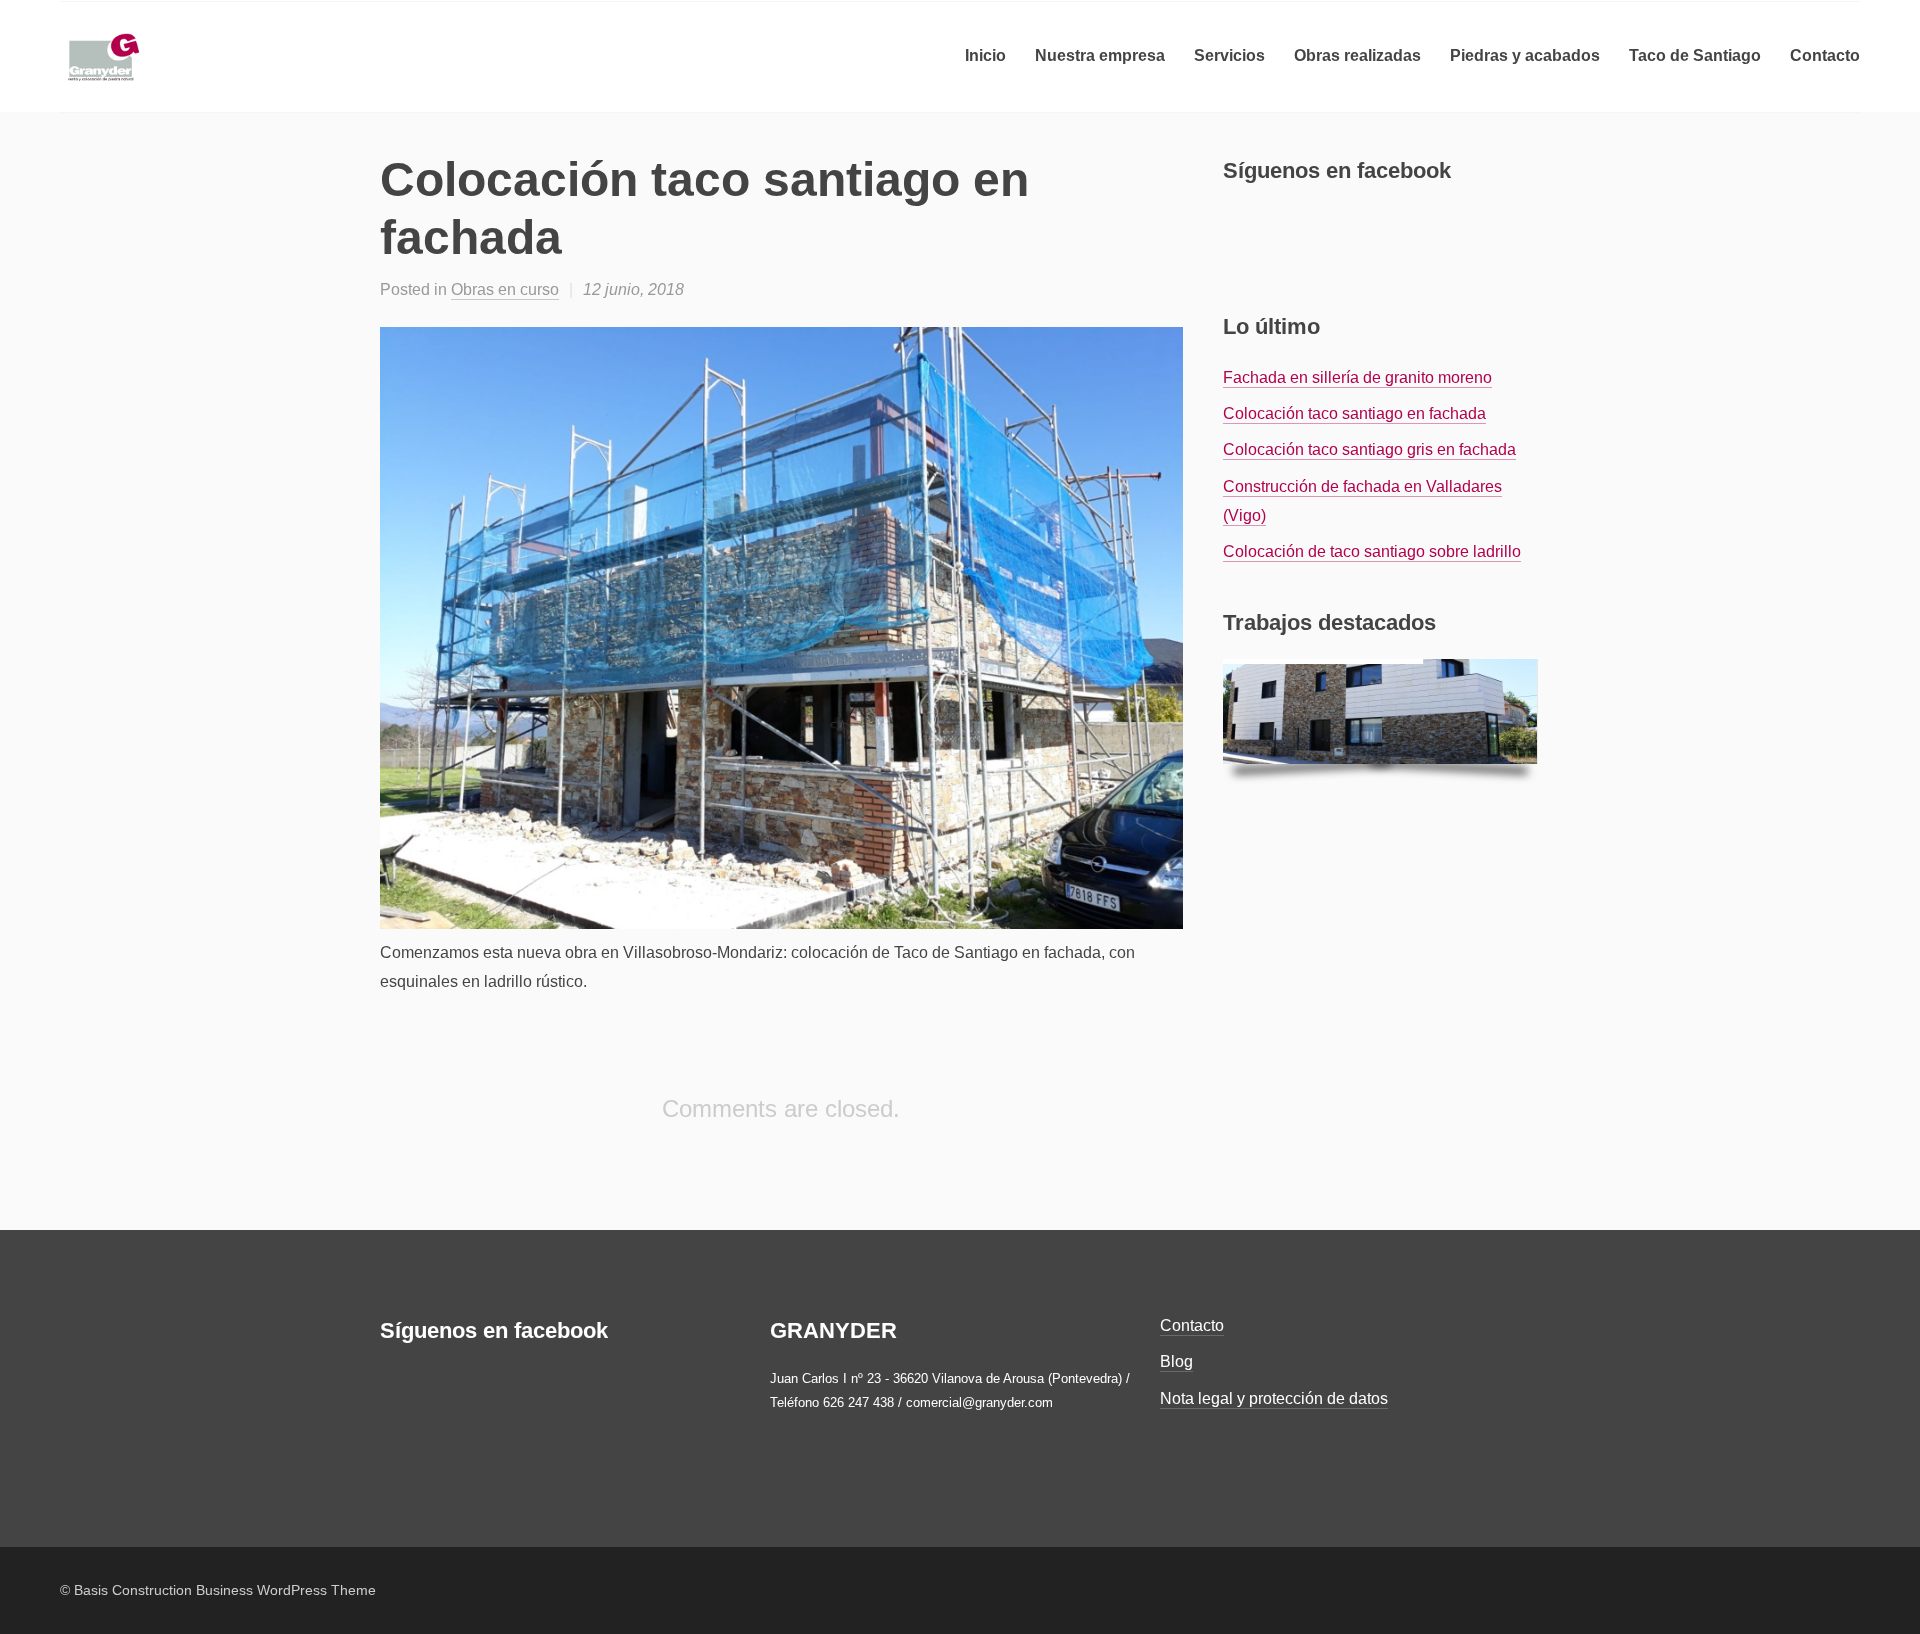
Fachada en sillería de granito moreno (1357, 377)
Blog (1176, 1361)
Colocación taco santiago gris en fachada (1369, 449)
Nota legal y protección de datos (1274, 1398)
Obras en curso (505, 289)
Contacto (1192, 1325)
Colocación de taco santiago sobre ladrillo (1372, 551)
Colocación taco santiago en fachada (1354, 413)
